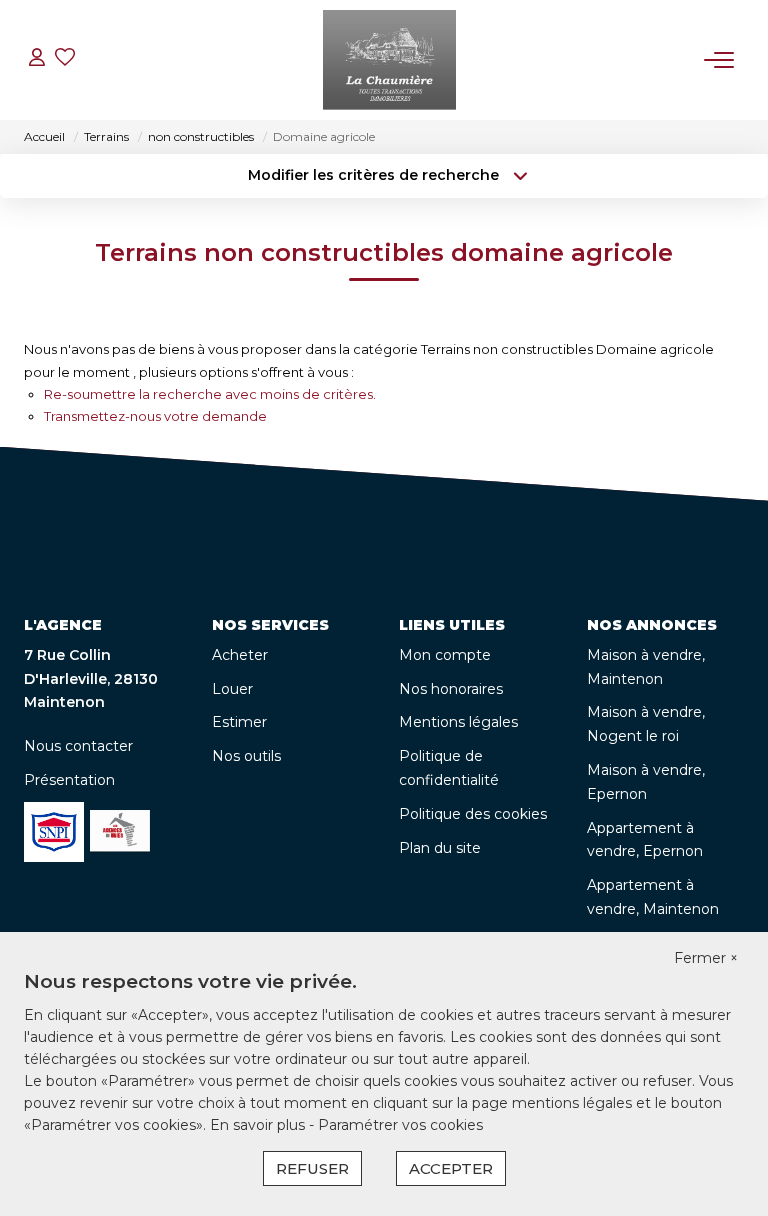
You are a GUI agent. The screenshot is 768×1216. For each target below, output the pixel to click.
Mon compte (445, 655)
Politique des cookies (473, 814)
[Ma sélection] (65, 59)
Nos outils (246, 756)
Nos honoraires (451, 689)
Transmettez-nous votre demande (155, 416)
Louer (232, 689)
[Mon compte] (37, 59)
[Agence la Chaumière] (389, 60)
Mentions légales (458, 722)
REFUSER (312, 1168)
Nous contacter (78, 746)
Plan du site (440, 848)
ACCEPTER (451, 1168)
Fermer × (706, 958)
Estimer (239, 722)
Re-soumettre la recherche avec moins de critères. (210, 394)
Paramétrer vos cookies (400, 1125)
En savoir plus (259, 1125)
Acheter (240, 655)
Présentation (69, 780)
